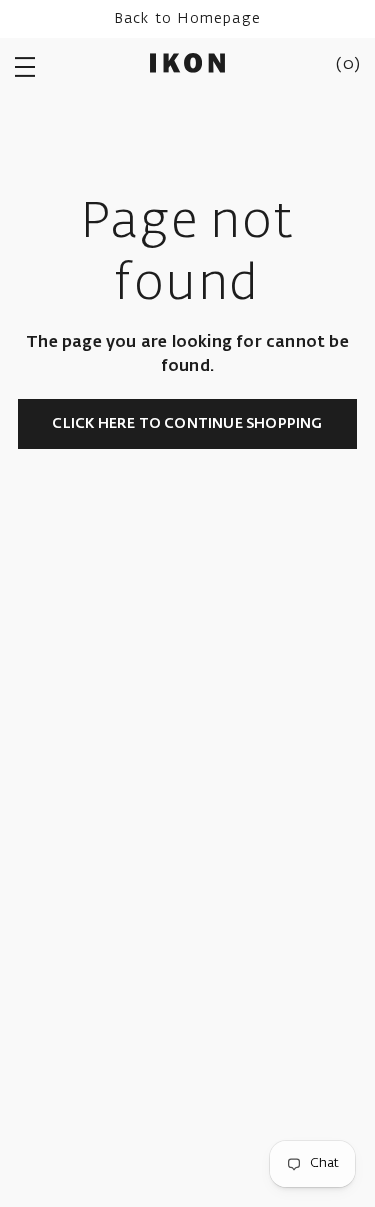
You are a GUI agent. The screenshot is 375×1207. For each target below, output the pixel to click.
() (348, 65)
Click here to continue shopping (187, 424)
